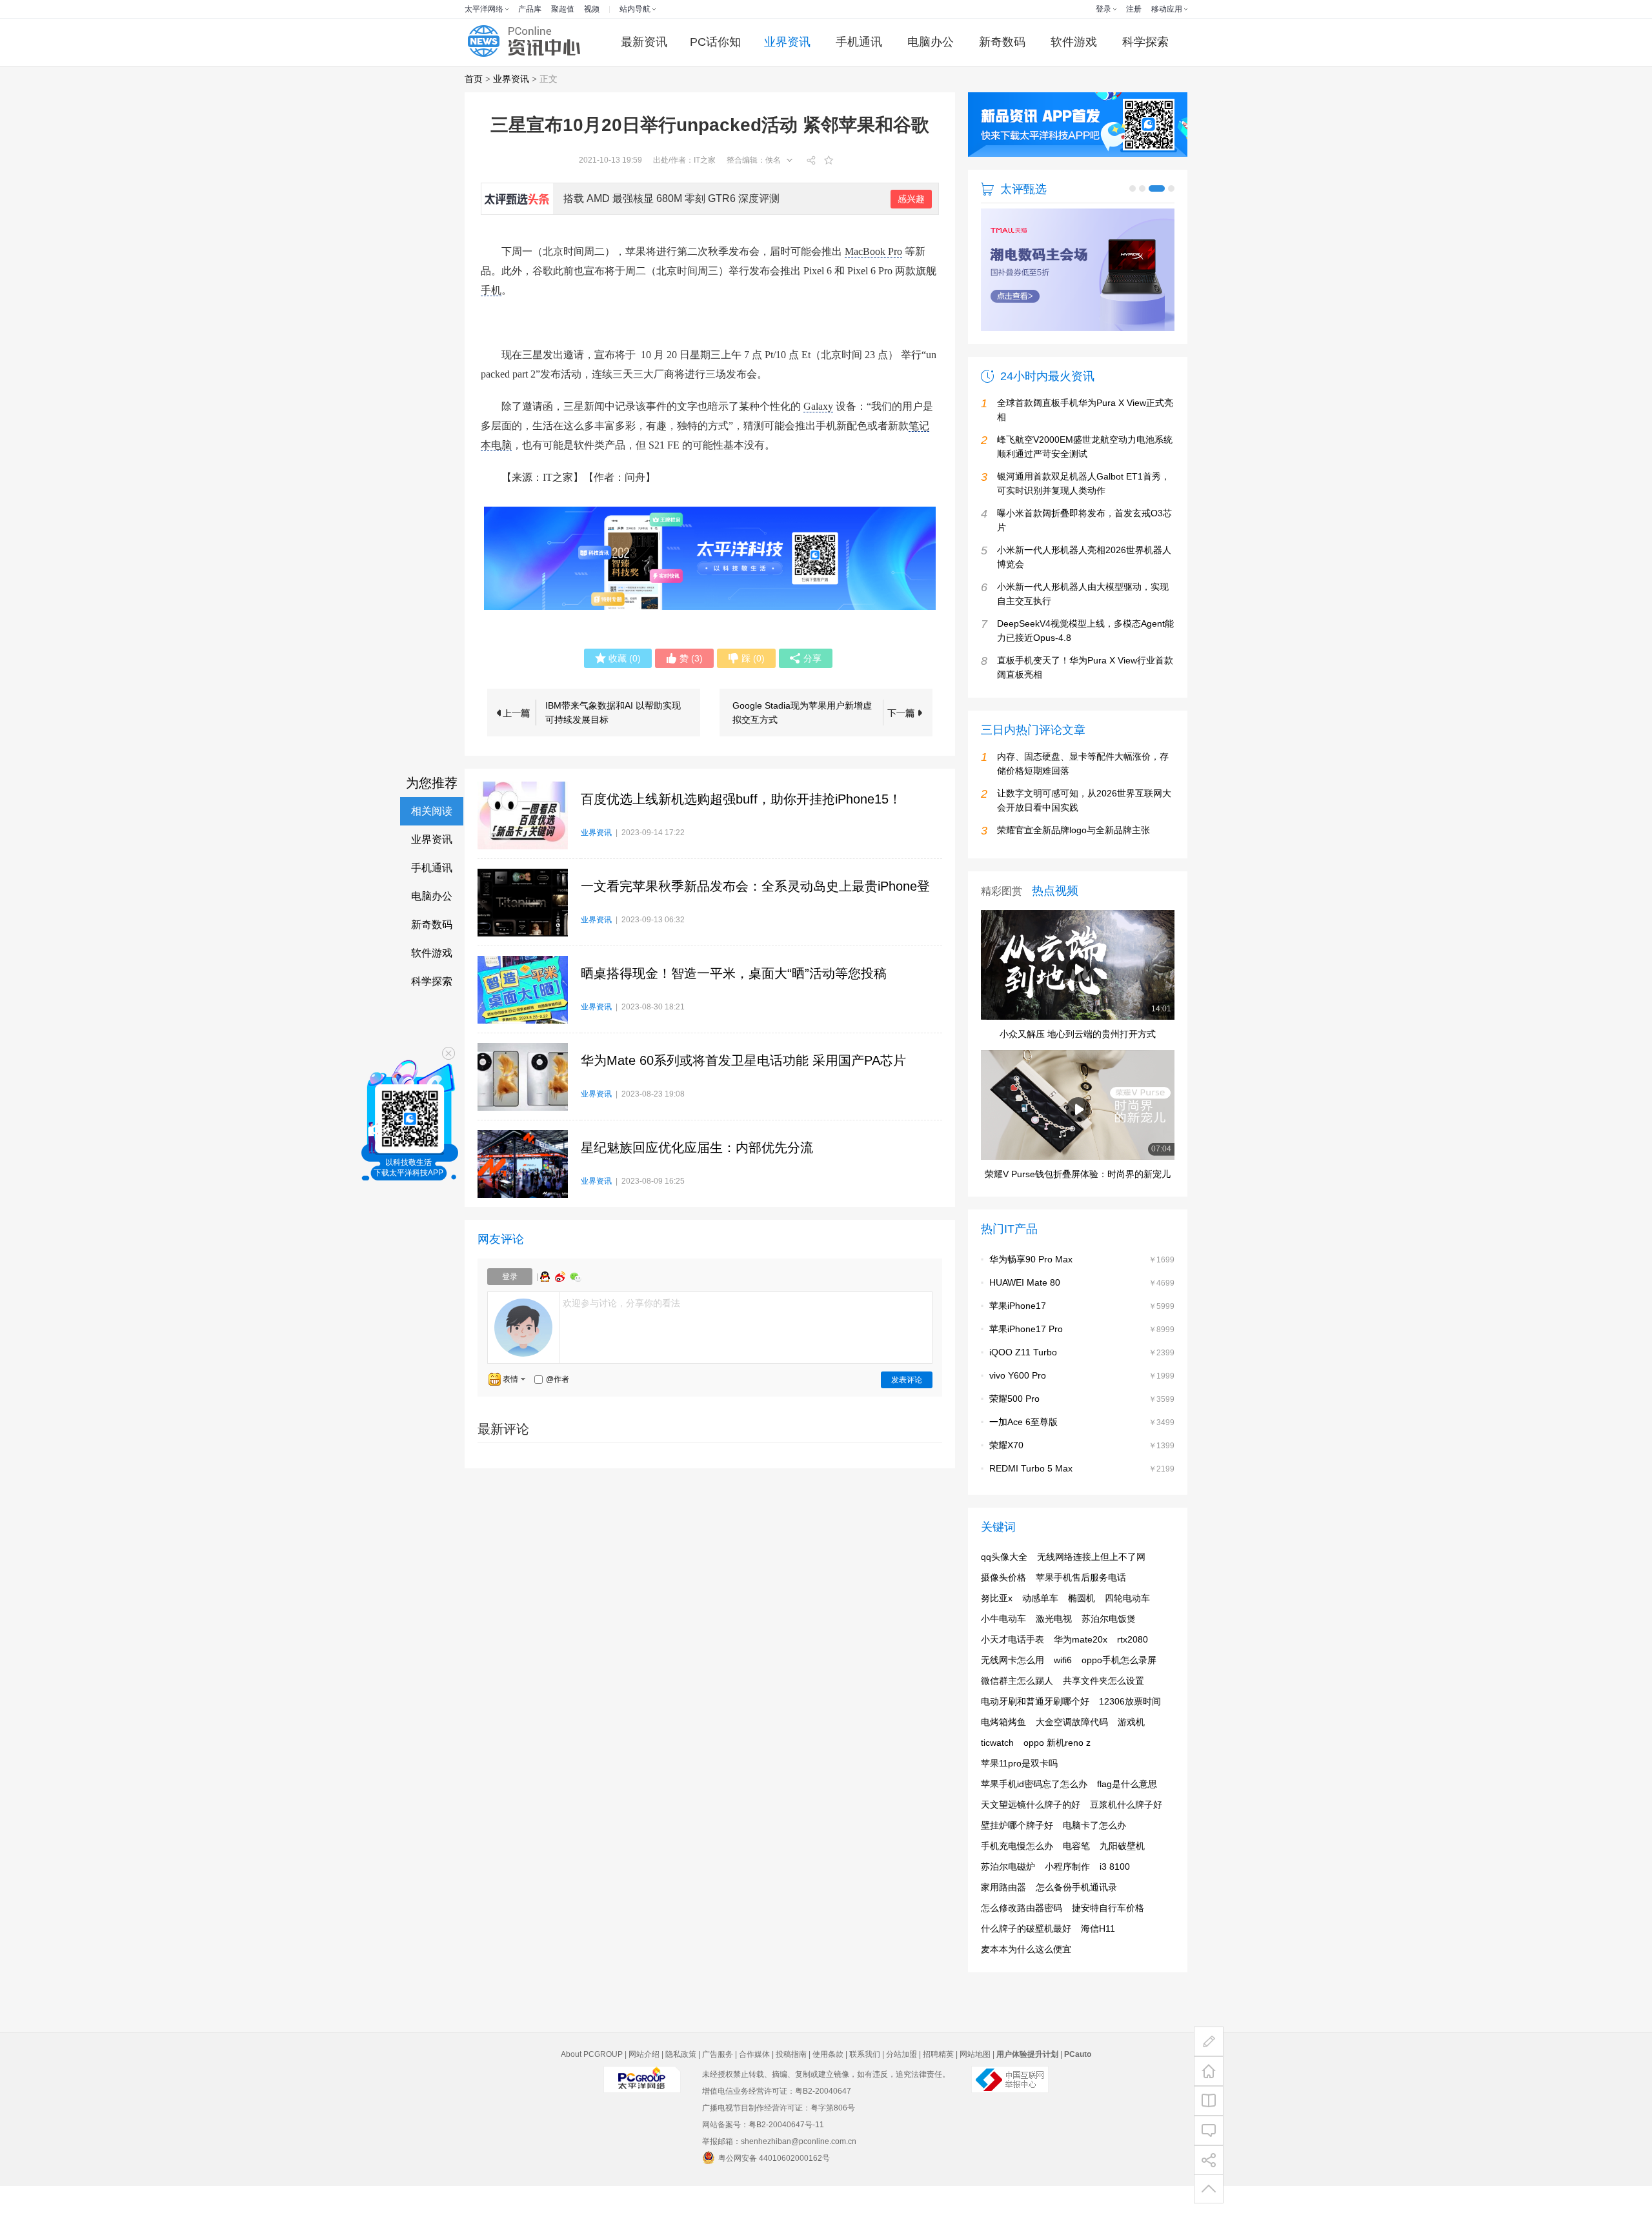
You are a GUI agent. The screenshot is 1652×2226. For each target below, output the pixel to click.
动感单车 (1040, 1638)
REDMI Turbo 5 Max (1031, 1508)
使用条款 (828, 2094)
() (625, 658)
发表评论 (907, 1380)
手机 (491, 290)
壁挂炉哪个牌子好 (1017, 1865)
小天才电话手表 (1012, 1679)
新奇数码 (1002, 42)
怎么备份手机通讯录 (1076, 1927)
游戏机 (1131, 1762)
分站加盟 (902, 2094)
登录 (1103, 9)
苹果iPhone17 (1018, 1346)
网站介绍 (644, 2094)
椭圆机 (1082, 1638)
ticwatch (997, 1783)
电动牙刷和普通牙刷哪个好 (1035, 1741)
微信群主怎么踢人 (1017, 1721)
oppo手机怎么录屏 (1119, 1700)
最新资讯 (644, 42)
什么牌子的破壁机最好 (1026, 1968)
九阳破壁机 (1122, 1886)
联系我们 (865, 2094)
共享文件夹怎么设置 (1103, 1721)
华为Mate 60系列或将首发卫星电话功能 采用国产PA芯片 (743, 1060)
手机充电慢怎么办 (1017, 1886)
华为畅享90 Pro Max (1031, 1299)
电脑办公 (931, 42)
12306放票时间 (1130, 1741)
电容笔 (1076, 1886)
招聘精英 (938, 2094)
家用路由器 (1003, 1927)
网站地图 (975, 2094)
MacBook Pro (873, 251)
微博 (561, 1277)
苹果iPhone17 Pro (1026, 1369)
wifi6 (1063, 1700)
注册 (1134, 9)
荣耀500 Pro (1014, 1439)
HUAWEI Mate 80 (1025, 1322)
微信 (576, 1277)
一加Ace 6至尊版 (1023, 1462)
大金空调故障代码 (1072, 1762)
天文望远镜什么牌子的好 (1031, 1845)
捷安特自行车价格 (1108, 1948)
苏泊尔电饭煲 (1109, 1659)
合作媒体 (754, 2094)
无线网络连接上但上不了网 (1091, 1597)
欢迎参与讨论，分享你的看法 (621, 1303)
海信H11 (1098, 1968)
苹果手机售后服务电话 (1081, 1617)
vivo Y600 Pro (1018, 1415)
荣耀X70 (1006, 1485)
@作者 (558, 1379)
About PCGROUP (592, 2094)
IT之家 (705, 160)
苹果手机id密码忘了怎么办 (1034, 1824)
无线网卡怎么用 (1012, 1700)
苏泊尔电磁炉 (1008, 1907)
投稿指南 (791, 2094)
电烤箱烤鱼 (1003, 1762)
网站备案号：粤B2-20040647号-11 (763, 2165)
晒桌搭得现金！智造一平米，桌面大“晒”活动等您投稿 (734, 973)
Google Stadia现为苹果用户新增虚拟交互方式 (802, 713)
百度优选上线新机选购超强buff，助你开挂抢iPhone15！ (741, 799)
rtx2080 (1133, 1679)
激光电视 (1054, 1659)
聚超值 (563, 9)
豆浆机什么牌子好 (1126, 1845)
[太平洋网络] (642, 2130)
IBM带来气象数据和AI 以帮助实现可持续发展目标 (613, 713)
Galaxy (818, 406)
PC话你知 (715, 42)
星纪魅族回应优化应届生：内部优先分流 (697, 1148)
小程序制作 (1067, 1907)
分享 (812, 658)
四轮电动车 (1127, 1638)
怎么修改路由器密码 (1022, 1948)
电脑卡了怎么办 (1094, 1865)
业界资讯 (787, 42)
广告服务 (718, 2094)
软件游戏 (1074, 42)
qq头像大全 (1004, 1597)
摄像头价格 (1003, 1617)
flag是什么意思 (1127, 1824)
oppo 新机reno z (1057, 1783)
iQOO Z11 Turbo (1023, 1392)
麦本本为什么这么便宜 (1026, 1989)
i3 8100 (1115, 1907)
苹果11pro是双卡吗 (1019, 1803)
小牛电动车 (1003, 1659)
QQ (547, 1277)
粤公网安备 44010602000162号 (774, 2198)
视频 (592, 9)
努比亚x (997, 1638)
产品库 (530, 9)
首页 (474, 79)
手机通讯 (859, 42)
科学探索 (1145, 42)
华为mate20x (1081, 1679)
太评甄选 (1023, 189)
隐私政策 (681, 2094)
